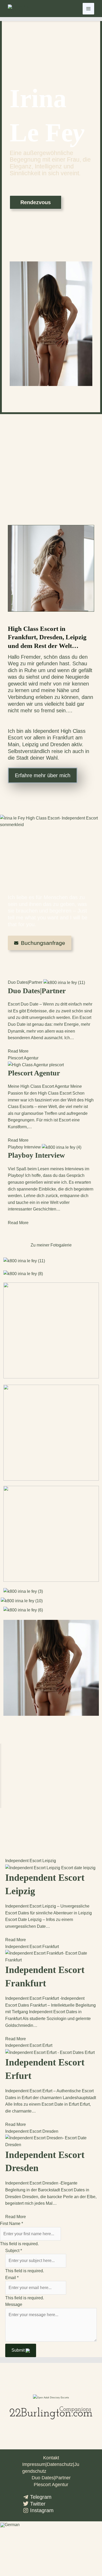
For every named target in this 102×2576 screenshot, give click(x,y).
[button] (51, 2525)
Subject (14, 2251)
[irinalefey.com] (21, 9)
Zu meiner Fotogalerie (51, 1245)
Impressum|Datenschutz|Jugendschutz (51, 2468)
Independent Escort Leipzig (31, 1861)
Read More (18, 1051)
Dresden (60, 744)
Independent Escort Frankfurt (32, 1947)
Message (14, 2304)
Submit (19, 2350)
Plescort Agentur (23, 1058)
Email (12, 2278)
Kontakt (51, 2458)
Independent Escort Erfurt (29, 2045)
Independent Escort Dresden (32, 2131)
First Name (12, 2224)
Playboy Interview (24, 1147)
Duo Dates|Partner (25, 982)
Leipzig (30, 744)
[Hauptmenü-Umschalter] (88, 9)
